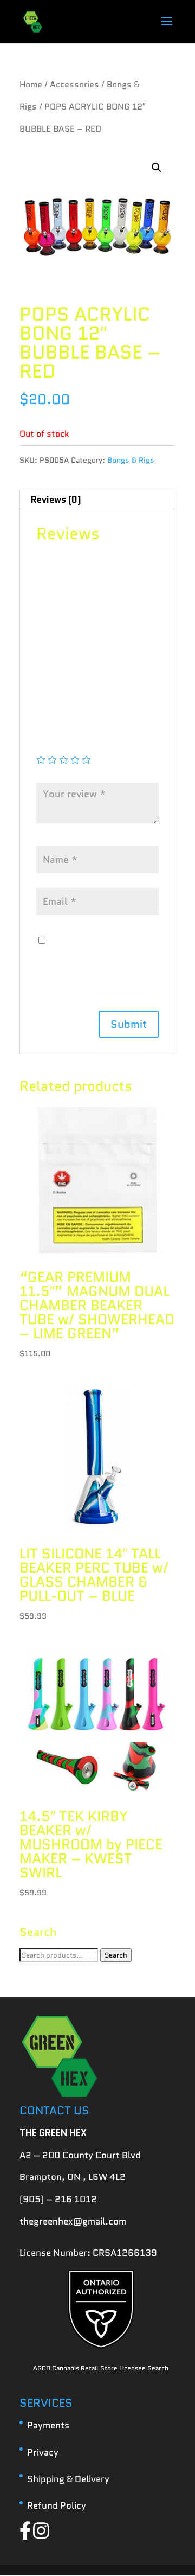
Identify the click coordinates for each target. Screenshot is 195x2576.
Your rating (64, 744)
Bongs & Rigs (131, 460)
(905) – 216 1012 (58, 2199)
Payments (48, 2425)
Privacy (43, 2452)
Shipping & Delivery (68, 2479)
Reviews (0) (56, 500)
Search (116, 1955)
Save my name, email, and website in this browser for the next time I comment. (97, 963)
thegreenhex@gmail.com (73, 2221)
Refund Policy (57, 2505)
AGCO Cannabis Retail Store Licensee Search (101, 2368)
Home (31, 84)
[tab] (97, 500)
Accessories (74, 84)
